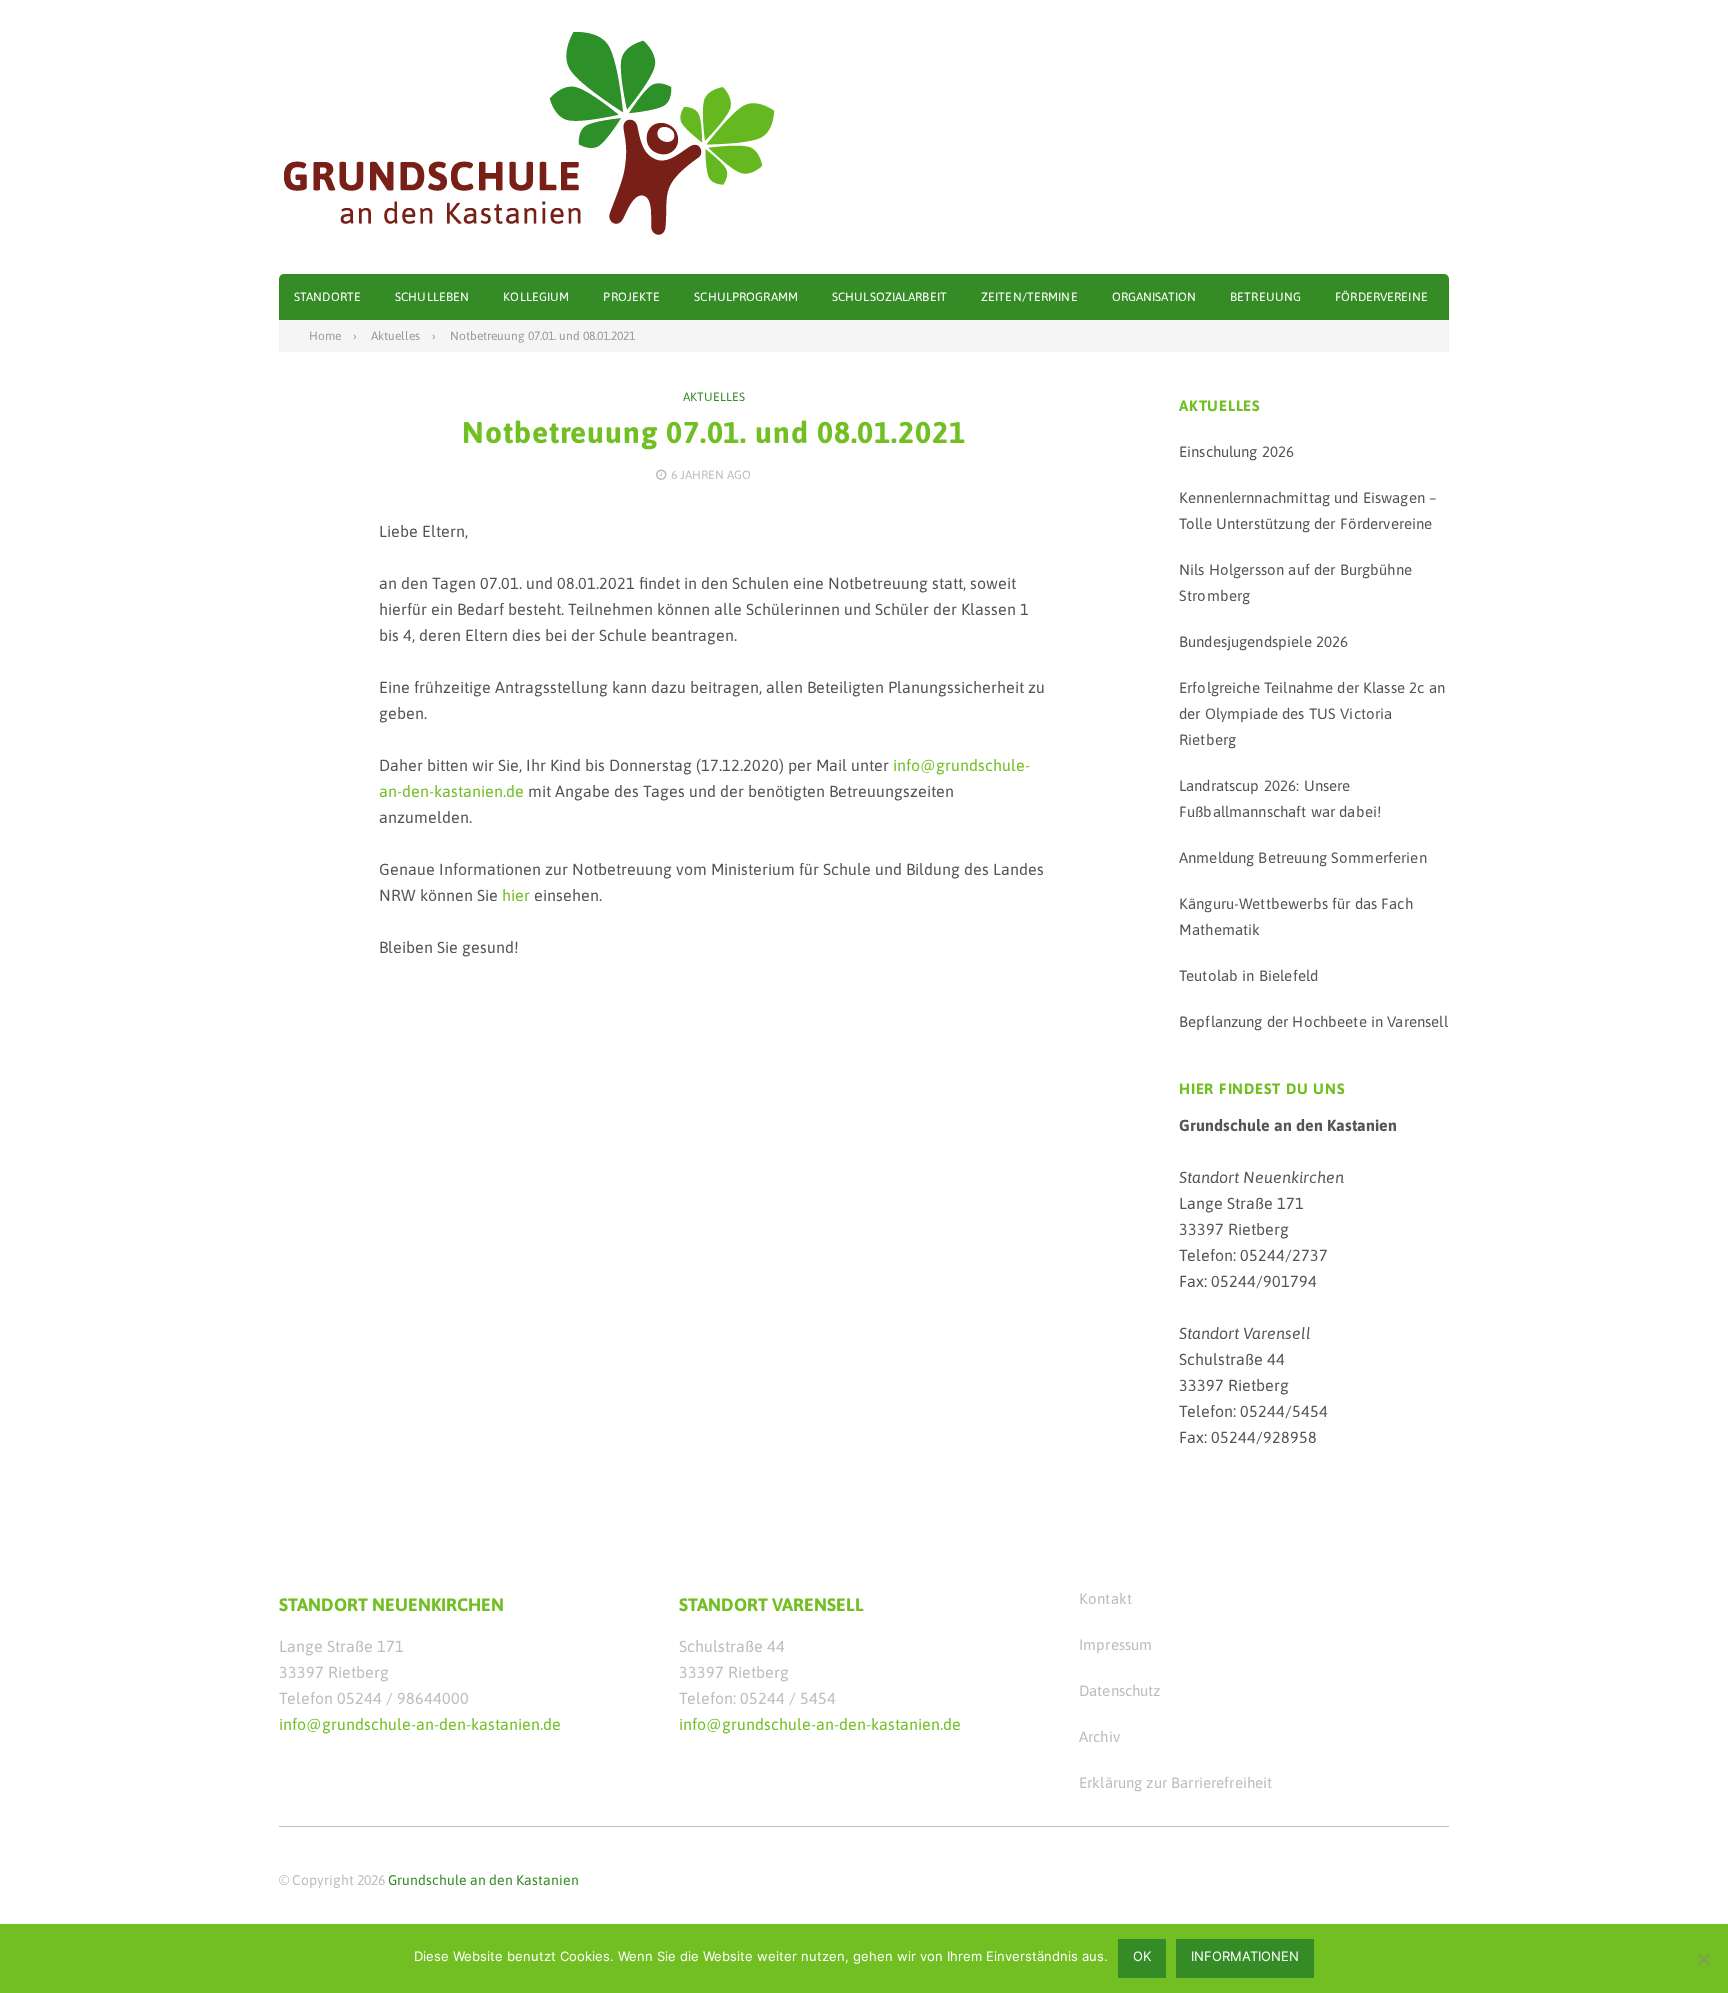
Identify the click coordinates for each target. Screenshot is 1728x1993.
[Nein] (1703, 1959)
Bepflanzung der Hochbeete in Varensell (1313, 1021)
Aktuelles (714, 397)
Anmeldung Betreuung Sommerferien (1303, 857)
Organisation (1154, 297)
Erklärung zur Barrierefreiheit (1176, 1782)
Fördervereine (1381, 297)
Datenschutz (1120, 1690)
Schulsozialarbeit (889, 297)
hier (516, 895)
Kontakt (1105, 1598)
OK (1142, 1956)
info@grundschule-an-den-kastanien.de (420, 1724)
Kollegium (536, 297)
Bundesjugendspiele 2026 (1263, 641)
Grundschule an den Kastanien (483, 1880)
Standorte (327, 297)
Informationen (1245, 1956)
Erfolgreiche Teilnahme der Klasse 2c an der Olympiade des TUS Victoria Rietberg (1312, 713)
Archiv (1099, 1736)
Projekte (631, 297)
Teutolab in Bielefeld (1248, 975)
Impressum (1115, 1644)
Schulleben (432, 297)
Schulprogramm (746, 297)
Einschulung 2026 (1236, 451)
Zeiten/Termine (1029, 297)
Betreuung (1265, 297)
